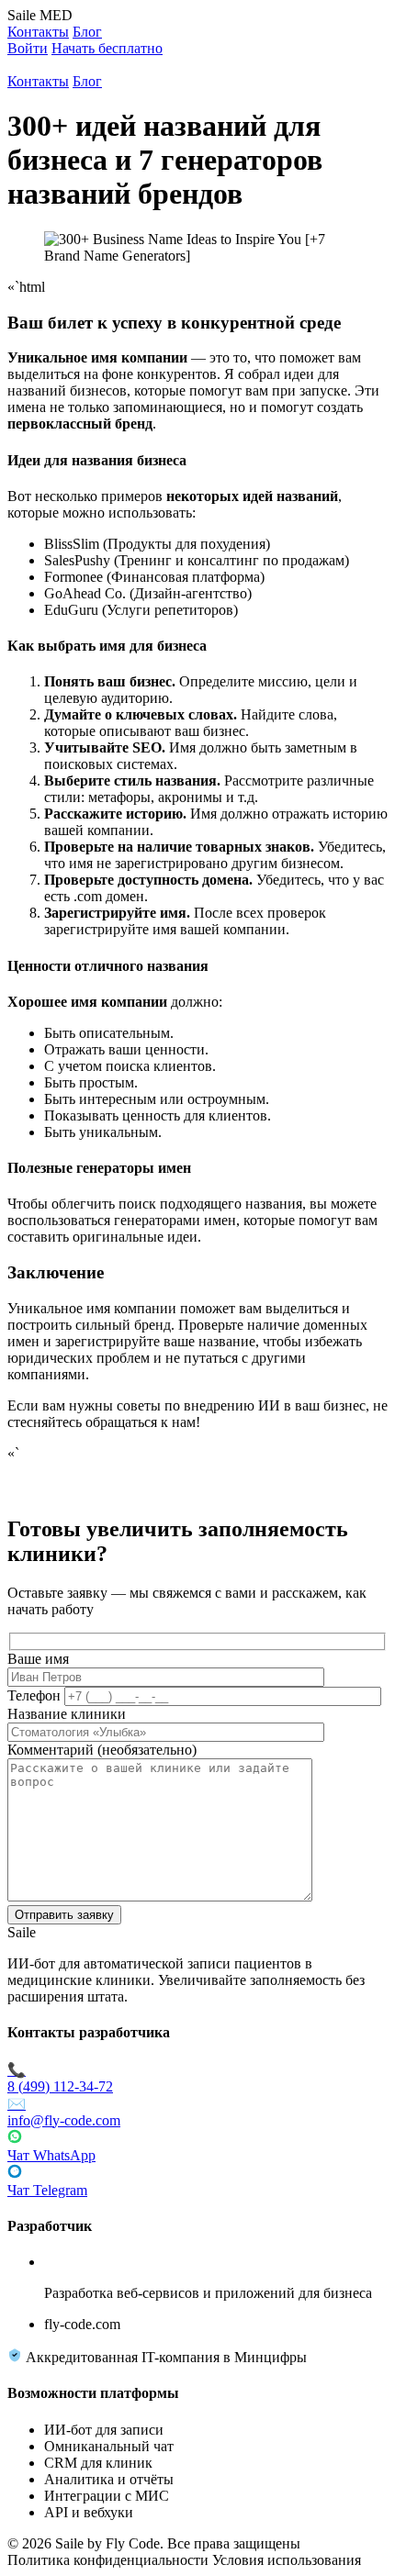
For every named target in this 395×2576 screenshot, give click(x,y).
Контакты (38, 32)
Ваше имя (38, 1659)
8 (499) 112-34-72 (60, 2078)
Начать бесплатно (107, 48)
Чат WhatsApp (51, 2155)
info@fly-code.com (64, 2112)
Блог (87, 32)
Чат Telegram (47, 2190)
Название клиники (67, 1714)
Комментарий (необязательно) (102, 1750)
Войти (28, 48)
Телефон (34, 1695)
